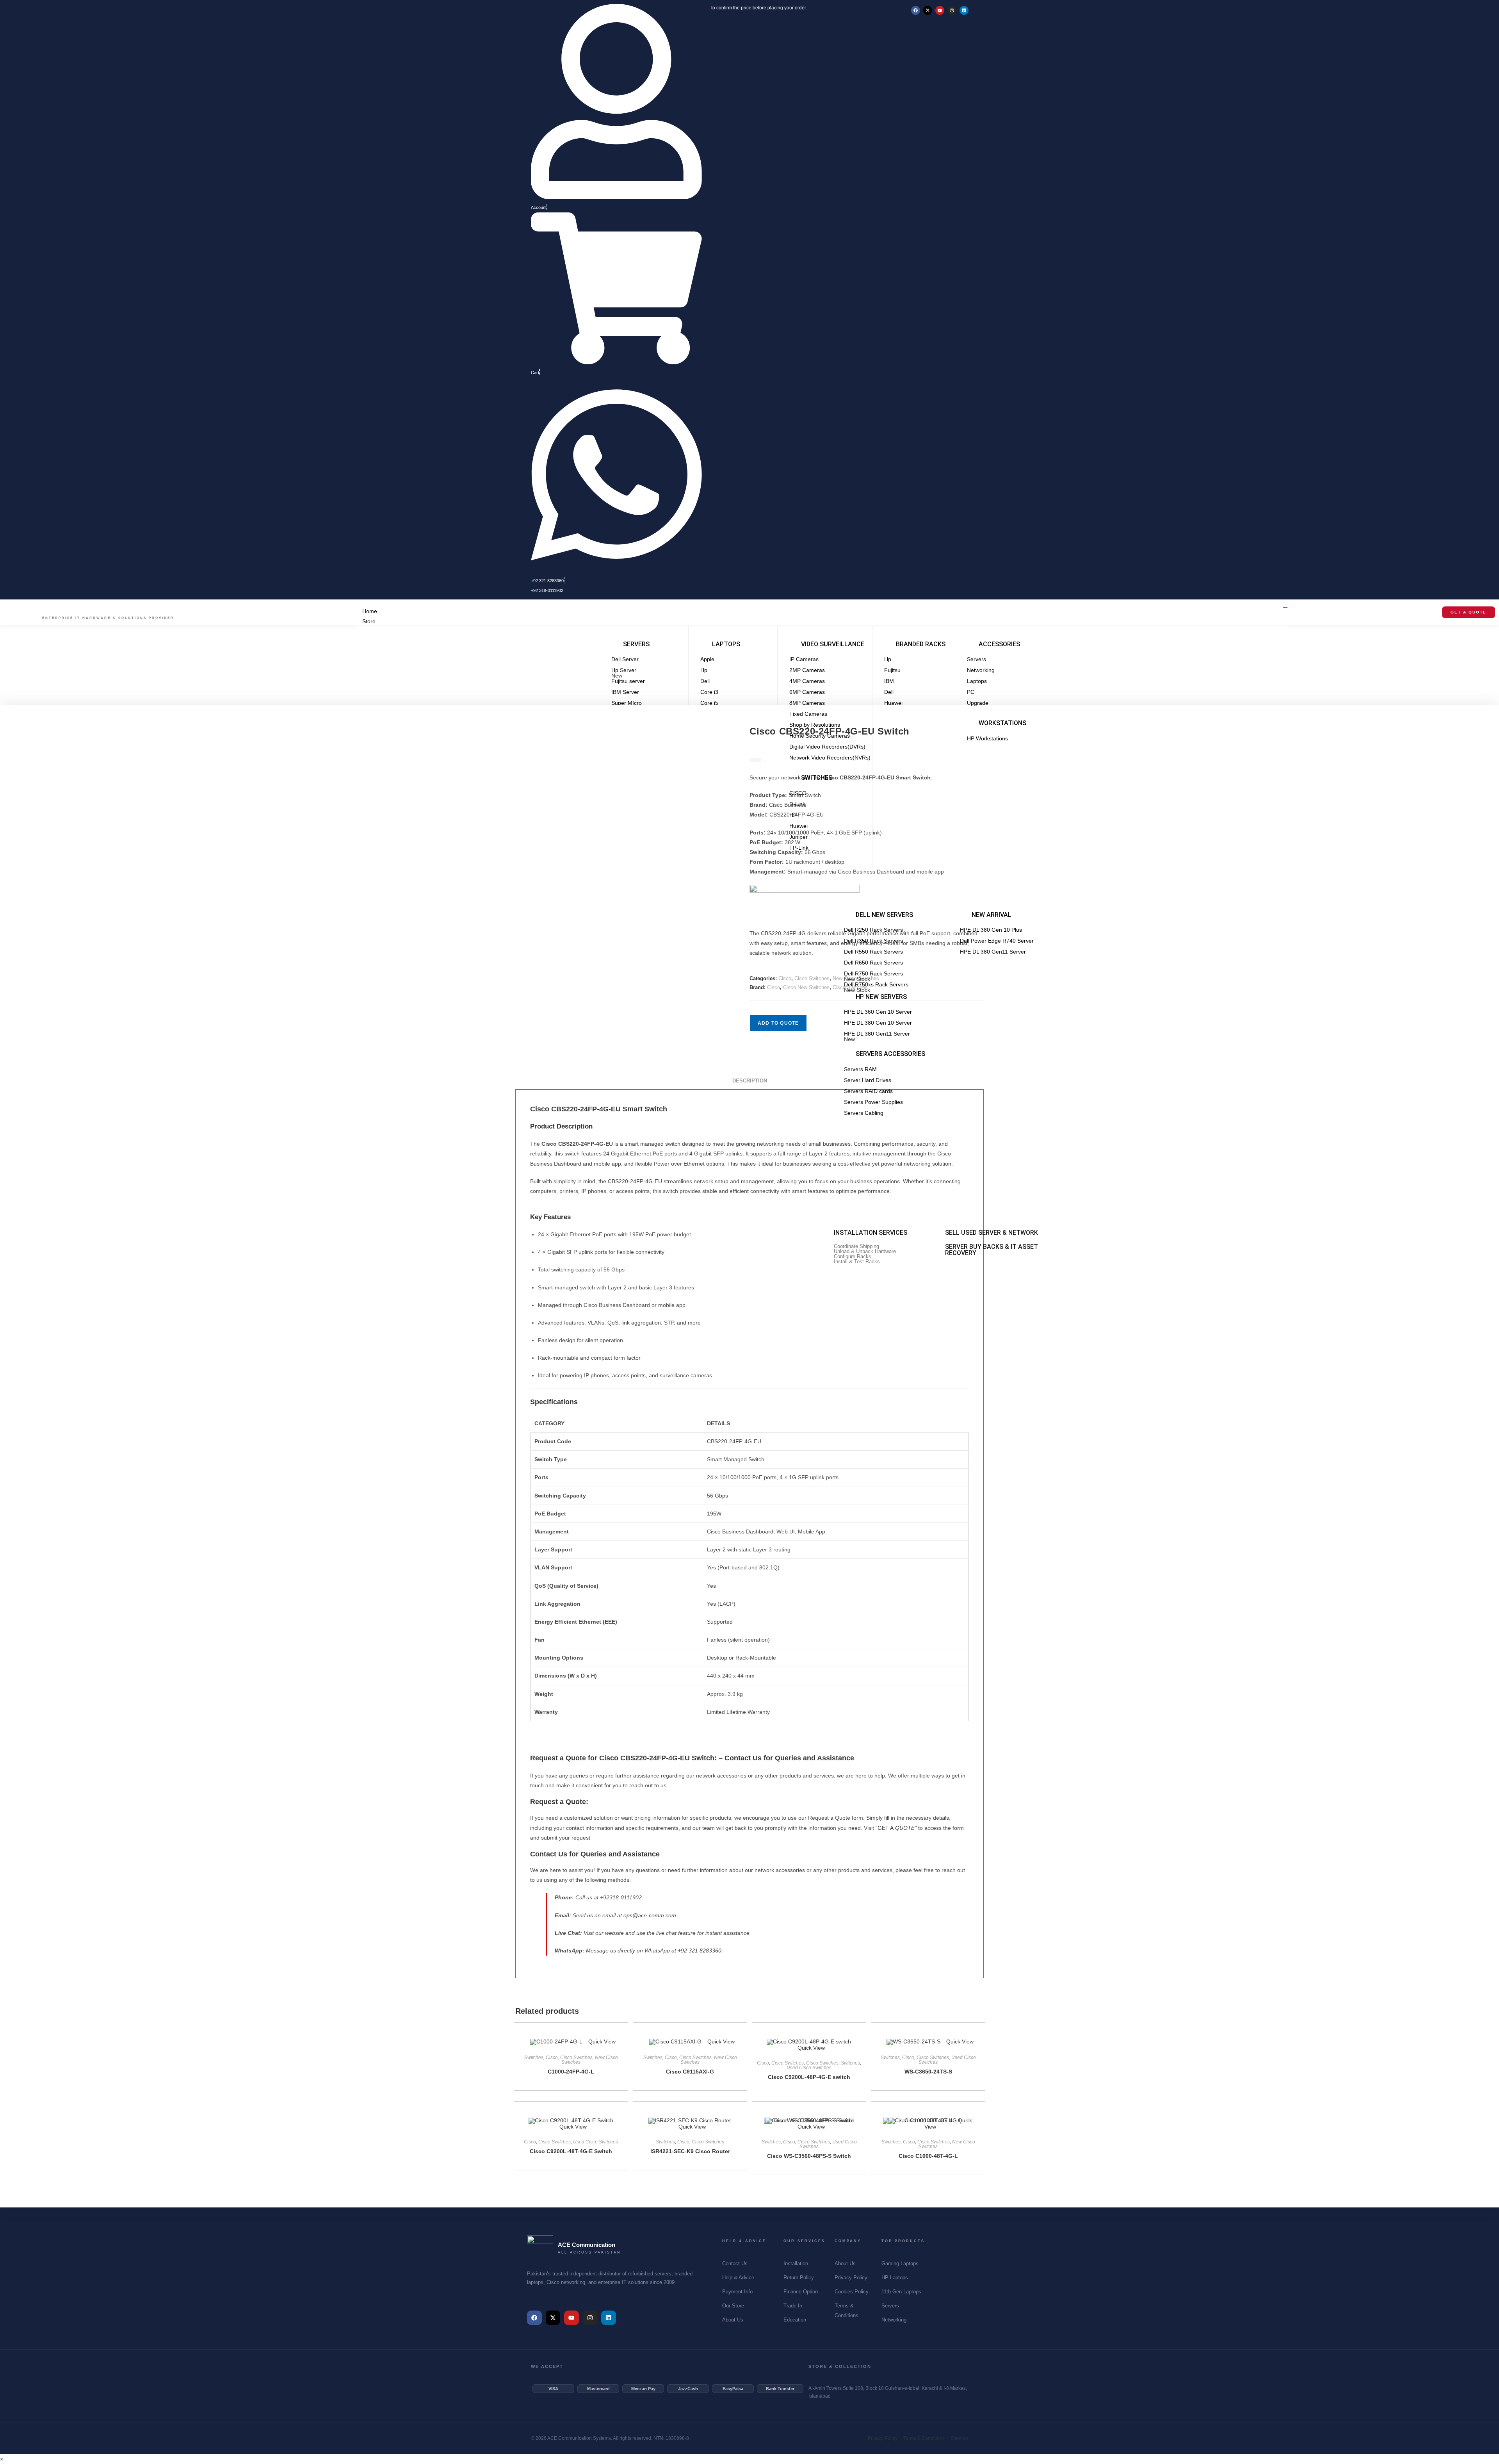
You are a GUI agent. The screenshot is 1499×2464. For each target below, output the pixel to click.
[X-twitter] (928, 10)
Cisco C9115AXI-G (690, 2072)
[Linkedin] (964, 10)
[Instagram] (952, 10)
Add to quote (778, 1023)
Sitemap (959, 2438)
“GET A (896, 1828)
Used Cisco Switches (809, 2068)
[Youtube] (940, 10)
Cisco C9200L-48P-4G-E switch (809, 2077)
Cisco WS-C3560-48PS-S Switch (809, 2156)
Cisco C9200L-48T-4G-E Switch (571, 2151)
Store (369, 621)
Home (370, 611)
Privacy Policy (883, 2438)
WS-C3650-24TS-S (928, 2072)
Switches (534, 2057)
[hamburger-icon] (1285, 607)
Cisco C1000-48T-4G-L (928, 2156)
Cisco (785, 978)
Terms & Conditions (924, 2438)
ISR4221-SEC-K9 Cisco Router (690, 2151)
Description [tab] (750, 1081)
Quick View (601, 2041)
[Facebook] (916, 10)
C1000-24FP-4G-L (571, 2072)
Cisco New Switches (806, 987)
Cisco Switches (812, 978)
